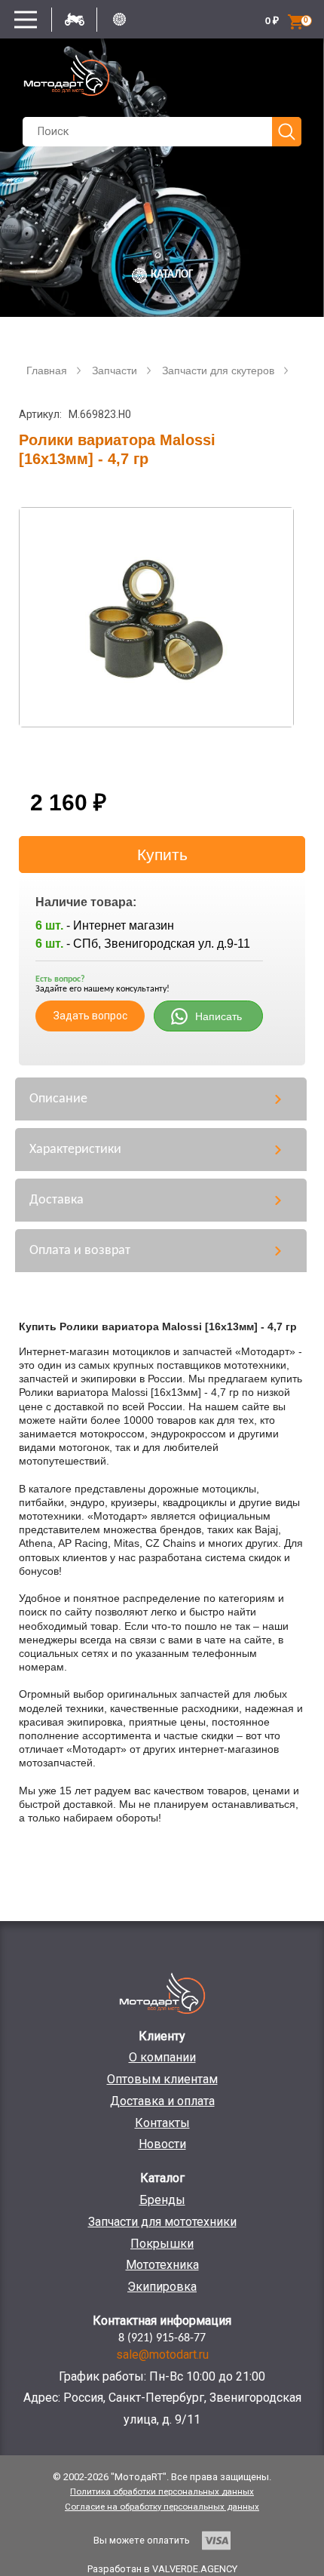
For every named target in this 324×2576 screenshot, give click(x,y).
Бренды (162, 2200)
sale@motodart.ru (162, 2355)
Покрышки (162, 2244)
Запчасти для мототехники (162, 2222)
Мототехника (162, 2265)
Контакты (162, 2123)
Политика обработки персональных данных (162, 2491)
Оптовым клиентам (162, 2079)
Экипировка (162, 2287)
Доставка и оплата (162, 2101)
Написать (219, 1016)
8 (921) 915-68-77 (162, 2338)
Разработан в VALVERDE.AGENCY (162, 2569)
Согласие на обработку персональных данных (162, 2507)
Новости (162, 2144)
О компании (162, 2057)
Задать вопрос (90, 1016)
